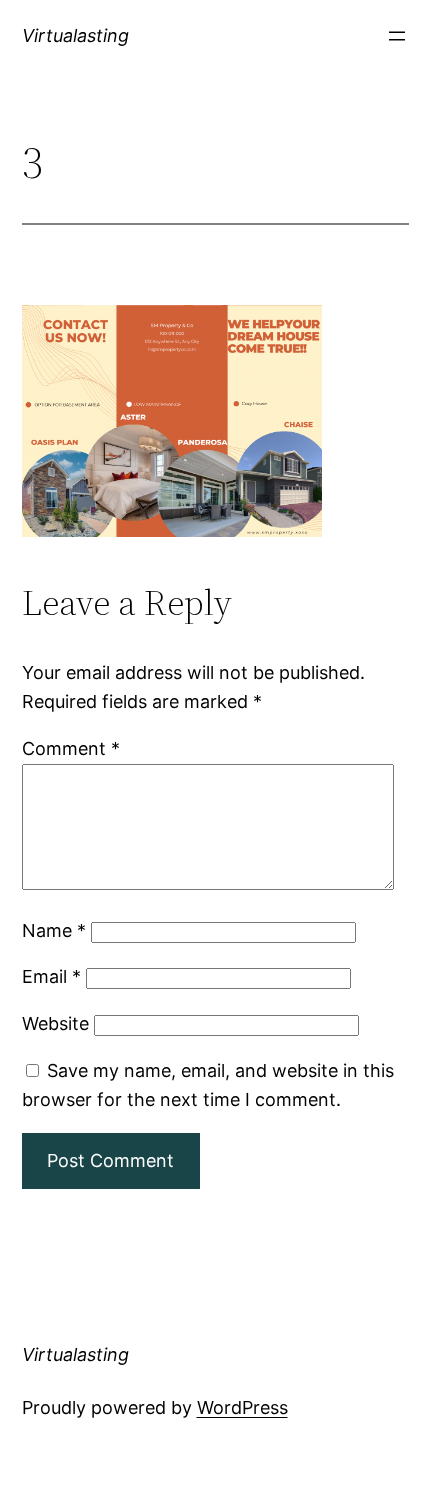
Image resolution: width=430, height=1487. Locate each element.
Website (55, 1023)
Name (54, 930)
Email (51, 976)
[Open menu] (397, 36)
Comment (71, 748)
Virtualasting (75, 35)
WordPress (242, 1407)
